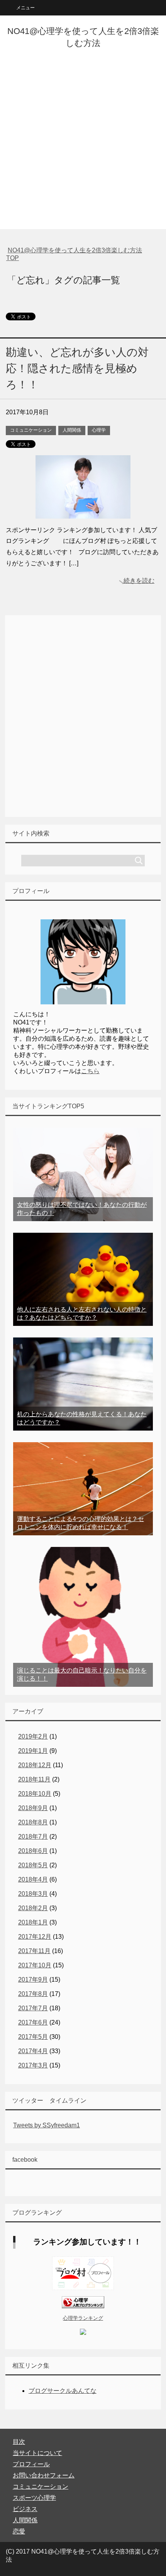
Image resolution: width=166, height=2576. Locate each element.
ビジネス (25, 2509)
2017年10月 (35, 1965)
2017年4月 (33, 2051)
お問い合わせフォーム (44, 2475)
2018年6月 (33, 1851)
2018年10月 (35, 1794)
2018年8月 (33, 1822)
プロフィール (31, 2464)
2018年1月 (33, 1922)
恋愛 (19, 2531)
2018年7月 (33, 1837)
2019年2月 (33, 1736)
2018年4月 (33, 1879)
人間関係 (72, 430)
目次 (19, 2442)
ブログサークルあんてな (63, 2391)
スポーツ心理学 (34, 2498)
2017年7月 (33, 2008)
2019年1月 (33, 1751)
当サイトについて (37, 2453)
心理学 (99, 430)
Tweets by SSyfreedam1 (47, 2125)
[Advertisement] (83, 146)
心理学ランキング (83, 2318)
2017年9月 (33, 1980)
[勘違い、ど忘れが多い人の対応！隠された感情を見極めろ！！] (83, 513)
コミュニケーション (31, 430)
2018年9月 (33, 1808)
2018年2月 (33, 1908)
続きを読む (139, 581)
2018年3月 (33, 1894)
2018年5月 (33, 1865)
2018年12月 (35, 1765)
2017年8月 (33, 1994)
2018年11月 (34, 1779)
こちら (90, 1071)
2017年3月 (33, 2065)
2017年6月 (33, 2022)
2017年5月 (33, 2037)
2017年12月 (35, 1937)
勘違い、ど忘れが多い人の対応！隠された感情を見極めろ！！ (77, 368)
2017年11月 (34, 1951)
